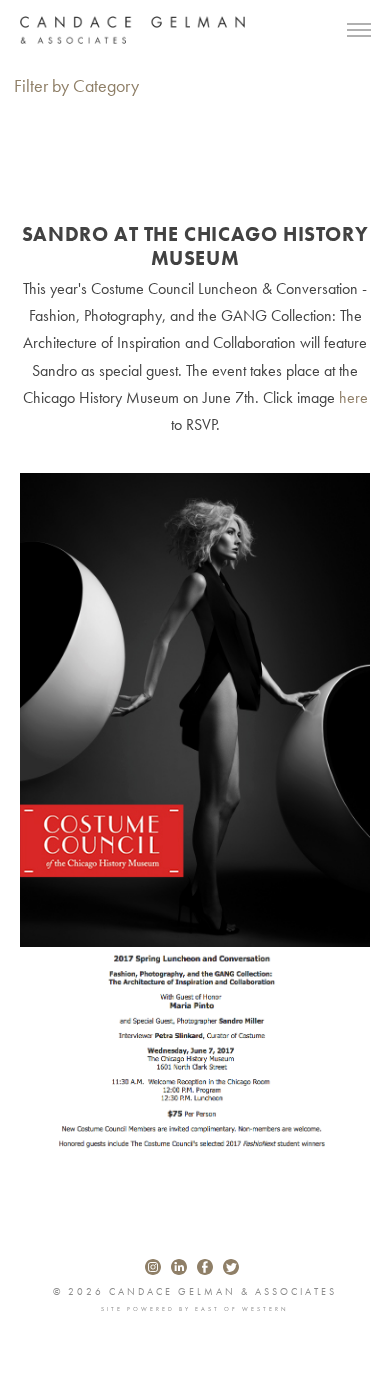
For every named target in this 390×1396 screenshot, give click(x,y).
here (351, 397)
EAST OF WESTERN (242, 1309)
